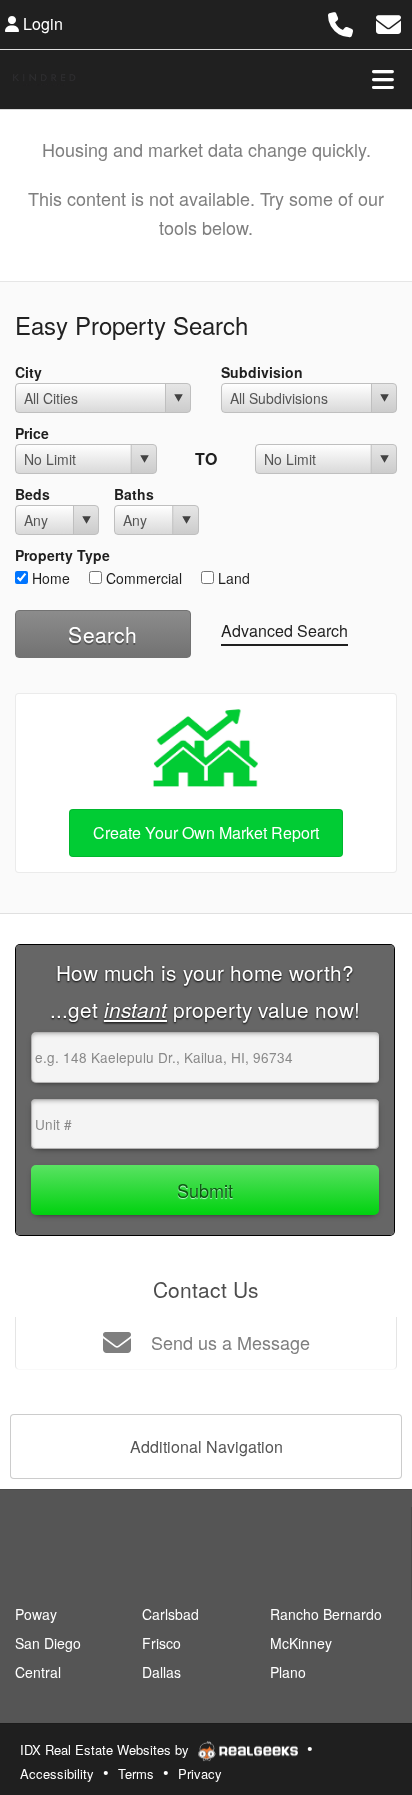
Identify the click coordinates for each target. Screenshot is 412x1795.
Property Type (62, 555)
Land (232, 578)
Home (49, 578)
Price (32, 433)
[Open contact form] (388, 21)
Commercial (142, 578)
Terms (136, 1773)
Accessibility (57, 1773)
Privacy (200, 1773)
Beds (32, 494)
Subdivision (262, 372)
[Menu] (383, 79)
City (28, 372)
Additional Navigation (206, 1446)
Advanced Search (284, 630)
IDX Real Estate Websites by (106, 1749)
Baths (134, 494)
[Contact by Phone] (340, 21)
